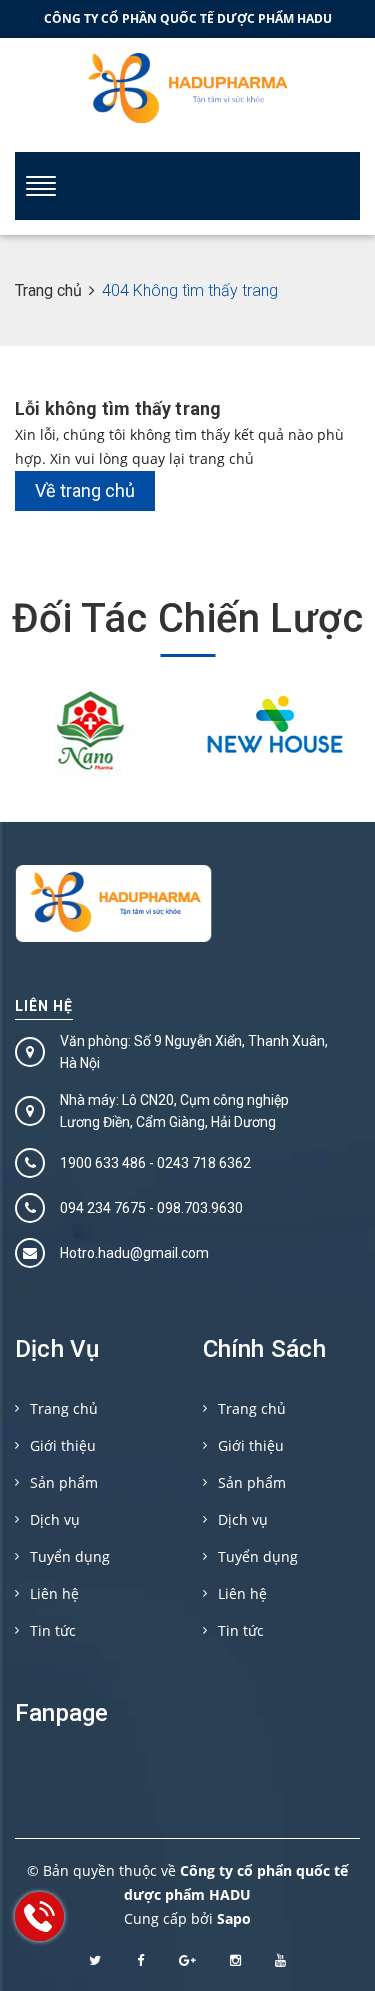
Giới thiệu (63, 1445)
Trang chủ (64, 1408)
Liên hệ (44, 1006)
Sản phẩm (64, 1482)
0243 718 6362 (204, 1163)
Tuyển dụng (70, 1556)
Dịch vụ (55, 1519)
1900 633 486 (103, 1163)
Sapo (234, 1918)
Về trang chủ (85, 490)
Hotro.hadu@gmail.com (134, 1253)
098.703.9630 (200, 1208)
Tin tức (53, 1630)
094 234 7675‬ (103, 1208)
